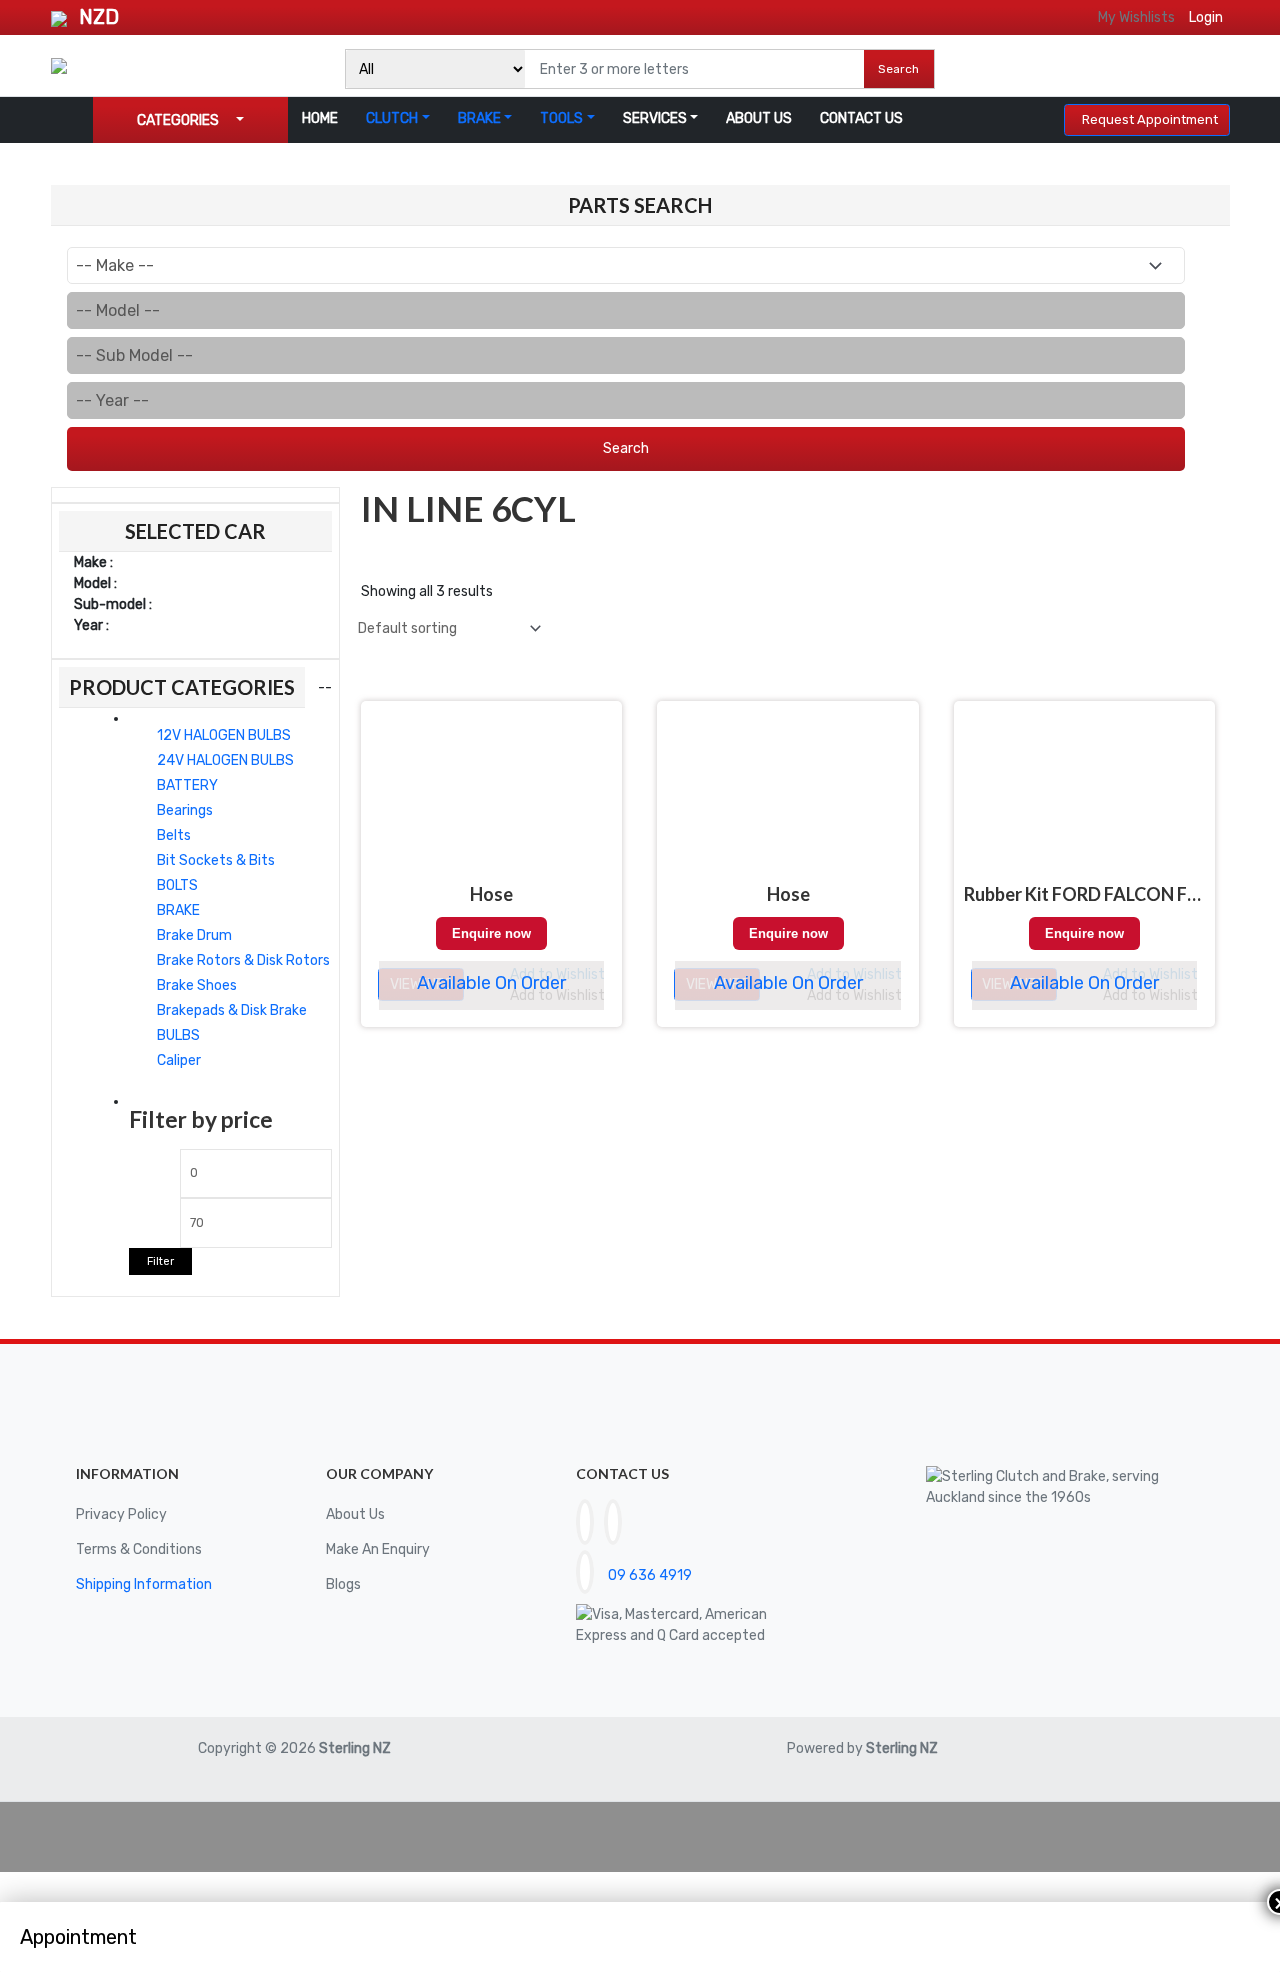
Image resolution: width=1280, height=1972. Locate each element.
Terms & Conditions (139, 1549)
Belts (174, 835)
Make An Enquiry (378, 1549)
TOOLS (561, 118)
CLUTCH (392, 118)
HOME (320, 118)
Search (898, 69)
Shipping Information (144, 1584)
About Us (355, 1514)
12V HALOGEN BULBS (224, 735)
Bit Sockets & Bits (216, 860)
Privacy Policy (121, 1514)
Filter (160, 1261)
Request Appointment (1150, 119)
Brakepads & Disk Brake (232, 1010)
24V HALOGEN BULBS (225, 760)
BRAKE (479, 118)
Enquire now (491, 933)
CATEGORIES (178, 120)
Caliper (179, 1060)
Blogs (343, 1584)
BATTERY (187, 785)
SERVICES (655, 118)
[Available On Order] (491, 796)
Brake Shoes (197, 985)
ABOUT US (759, 118)
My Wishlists (1136, 17)
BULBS (178, 1035)
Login (1206, 17)
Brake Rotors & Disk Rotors (243, 960)
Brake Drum (194, 935)
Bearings (185, 810)
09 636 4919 (650, 1575)
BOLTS (177, 885)
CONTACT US (861, 118)
